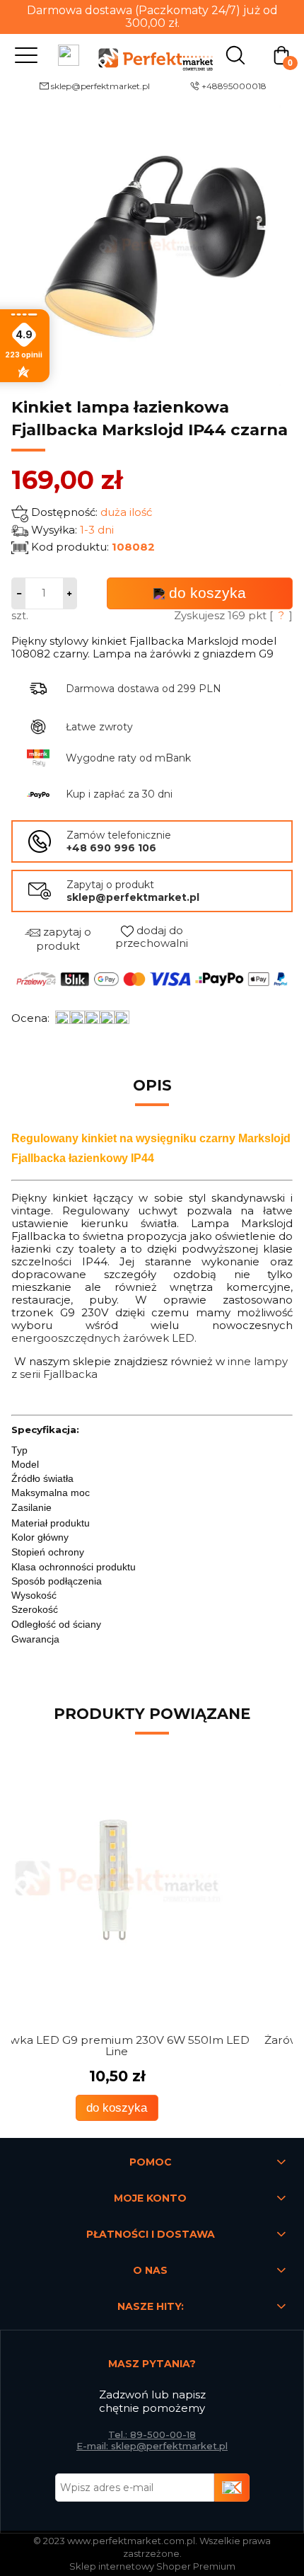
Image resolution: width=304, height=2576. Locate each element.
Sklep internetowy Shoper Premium (152, 2566)
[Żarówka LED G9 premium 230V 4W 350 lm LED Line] (152, 1882)
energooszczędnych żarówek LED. (104, 1338)
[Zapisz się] (232, 2488)
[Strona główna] (152, 54)
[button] (23, 54)
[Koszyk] (281, 54)
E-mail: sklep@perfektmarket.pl (152, 2446)
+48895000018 (234, 86)
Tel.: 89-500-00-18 (152, 2434)
